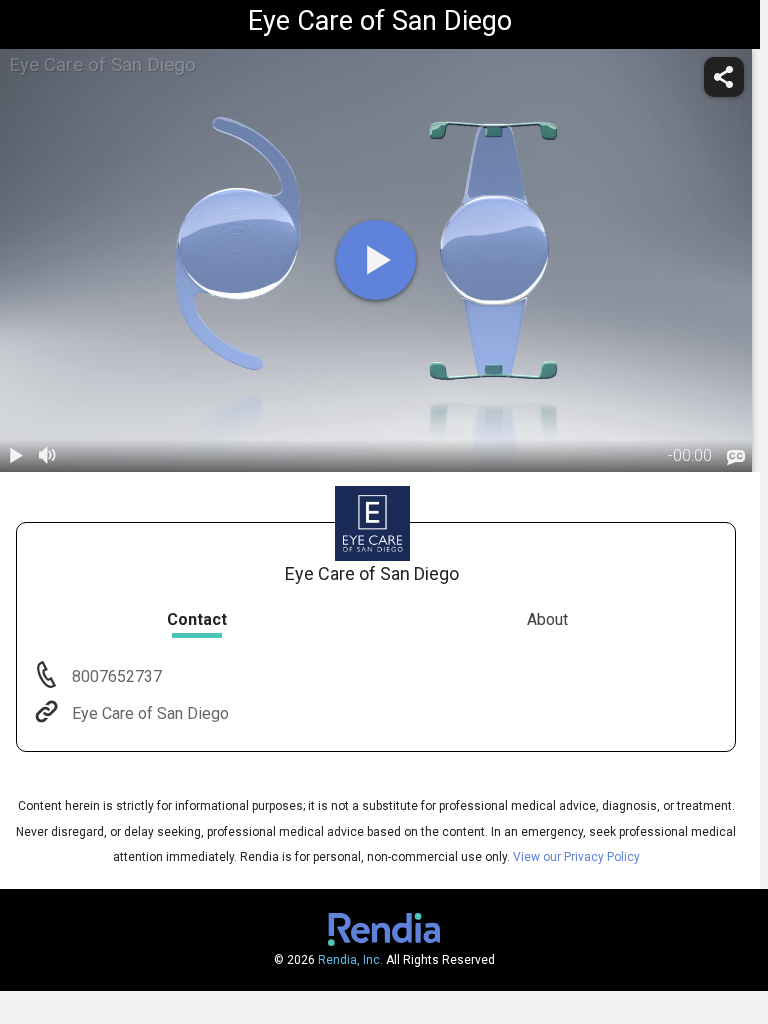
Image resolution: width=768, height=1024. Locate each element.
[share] (724, 77)
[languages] (736, 457)
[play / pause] (16, 456)
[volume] (48, 456)
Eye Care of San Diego (150, 713)
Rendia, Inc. (350, 960)
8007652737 (115, 676)
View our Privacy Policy (576, 857)
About (547, 619)
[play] (376, 260)
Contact (197, 619)
